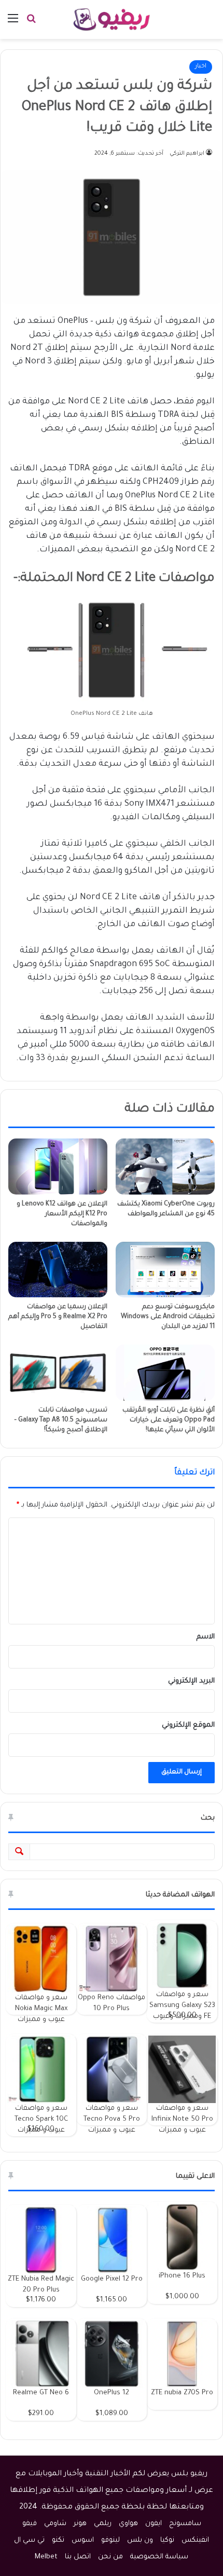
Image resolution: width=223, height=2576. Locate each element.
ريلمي (103, 2524)
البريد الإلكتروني (191, 1681)
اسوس (83, 2540)
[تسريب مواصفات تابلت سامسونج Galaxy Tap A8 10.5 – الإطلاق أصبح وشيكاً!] (58, 1372)
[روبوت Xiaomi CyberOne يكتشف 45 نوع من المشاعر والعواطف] (165, 1166)
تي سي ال (29, 2540)
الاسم (206, 1637)
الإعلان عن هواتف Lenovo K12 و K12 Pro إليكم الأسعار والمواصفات (62, 1214)
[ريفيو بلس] (112, 19)
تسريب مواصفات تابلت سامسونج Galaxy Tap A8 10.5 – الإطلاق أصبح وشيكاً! (61, 1420)
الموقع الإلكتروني (188, 1725)
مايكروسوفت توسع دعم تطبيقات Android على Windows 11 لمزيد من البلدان (168, 1317)
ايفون (154, 2524)
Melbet (46, 2557)
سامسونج (185, 2524)
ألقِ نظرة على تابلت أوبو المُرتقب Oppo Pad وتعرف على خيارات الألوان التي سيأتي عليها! (169, 1420)
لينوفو (110, 2540)
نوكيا (167, 2540)
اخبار (201, 67)
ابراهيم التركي (187, 154)
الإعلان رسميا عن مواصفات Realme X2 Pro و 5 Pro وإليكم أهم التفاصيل (58, 1317)
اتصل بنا (78, 2557)
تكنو (58, 2540)
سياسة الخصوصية (159, 2557)
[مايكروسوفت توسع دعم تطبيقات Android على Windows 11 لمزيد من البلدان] (165, 1270)
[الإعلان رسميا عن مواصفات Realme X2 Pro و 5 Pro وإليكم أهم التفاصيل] (58, 1270)
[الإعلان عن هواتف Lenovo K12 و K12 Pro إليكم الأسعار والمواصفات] (58, 1166)
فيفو (30, 2524)
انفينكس (195, 2540)
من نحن (110, 2557)
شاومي (55, 2524)
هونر (80, 2524)
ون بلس (140, 2540)
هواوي (128, 2524)
